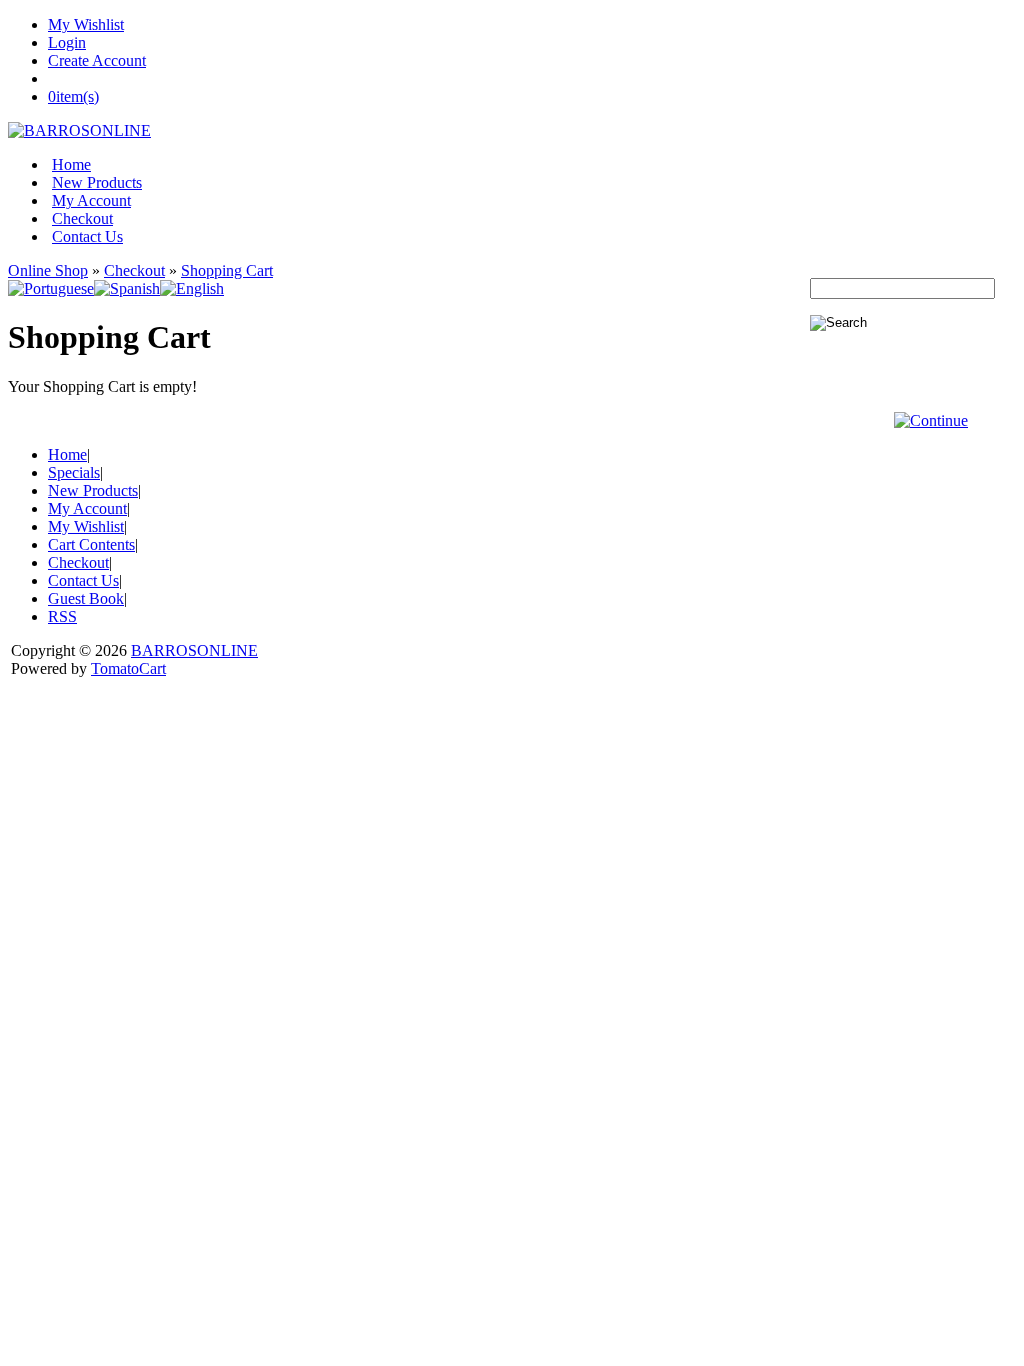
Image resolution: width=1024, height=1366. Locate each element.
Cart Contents (91, 544)
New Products (97, 182)
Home (71, 164)
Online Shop (48, 270)
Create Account (97, 60)
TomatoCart (128, 668)
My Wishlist (86, 24)
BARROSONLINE (194, 650)
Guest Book (86, 598)
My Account (91, 200)
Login (67, 42)
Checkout (82, 218)
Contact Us (87, 236)
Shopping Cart (227, 270)
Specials (74, 472)
